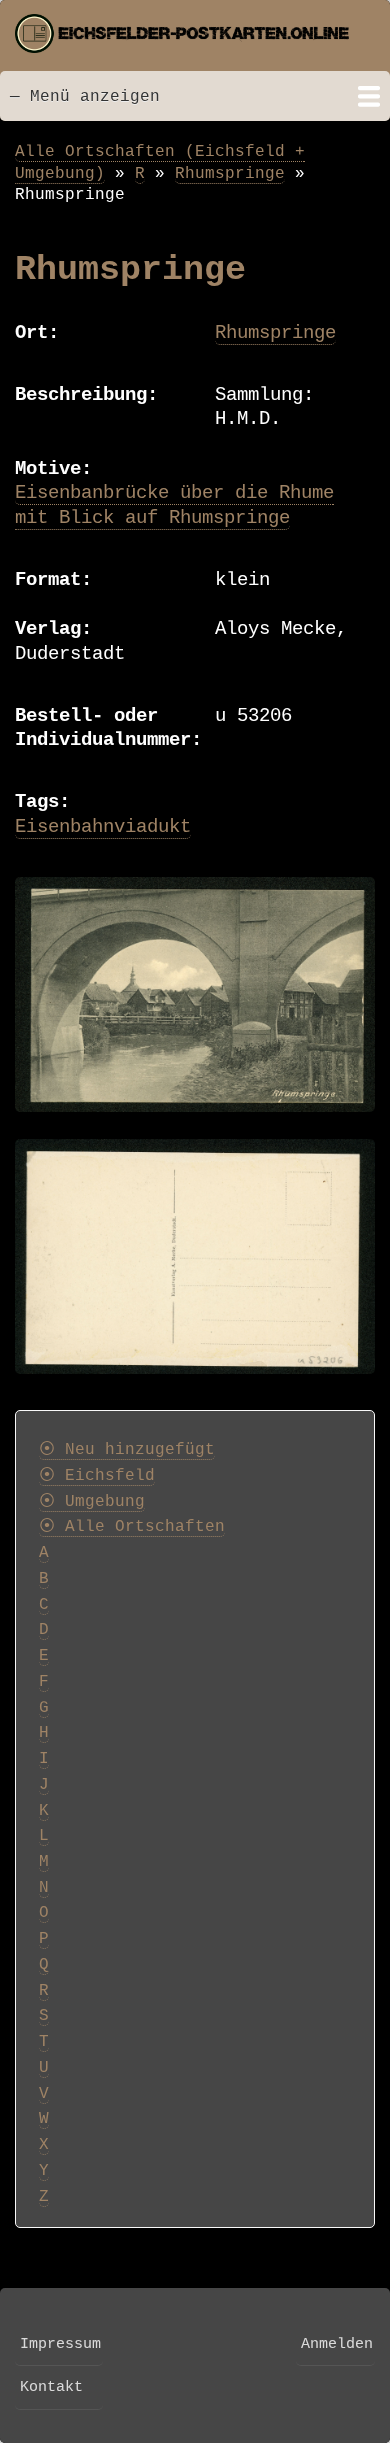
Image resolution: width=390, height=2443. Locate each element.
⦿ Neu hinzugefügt (127, 1450)
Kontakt (51, 2387)
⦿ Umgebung (92, 1502)
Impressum (60, 2344)
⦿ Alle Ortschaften (132, 1527)
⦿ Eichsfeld (97, 1476)
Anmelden (337, 2344)
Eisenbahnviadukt (103, 827)
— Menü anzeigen (85, 96)
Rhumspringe (230, 173)
